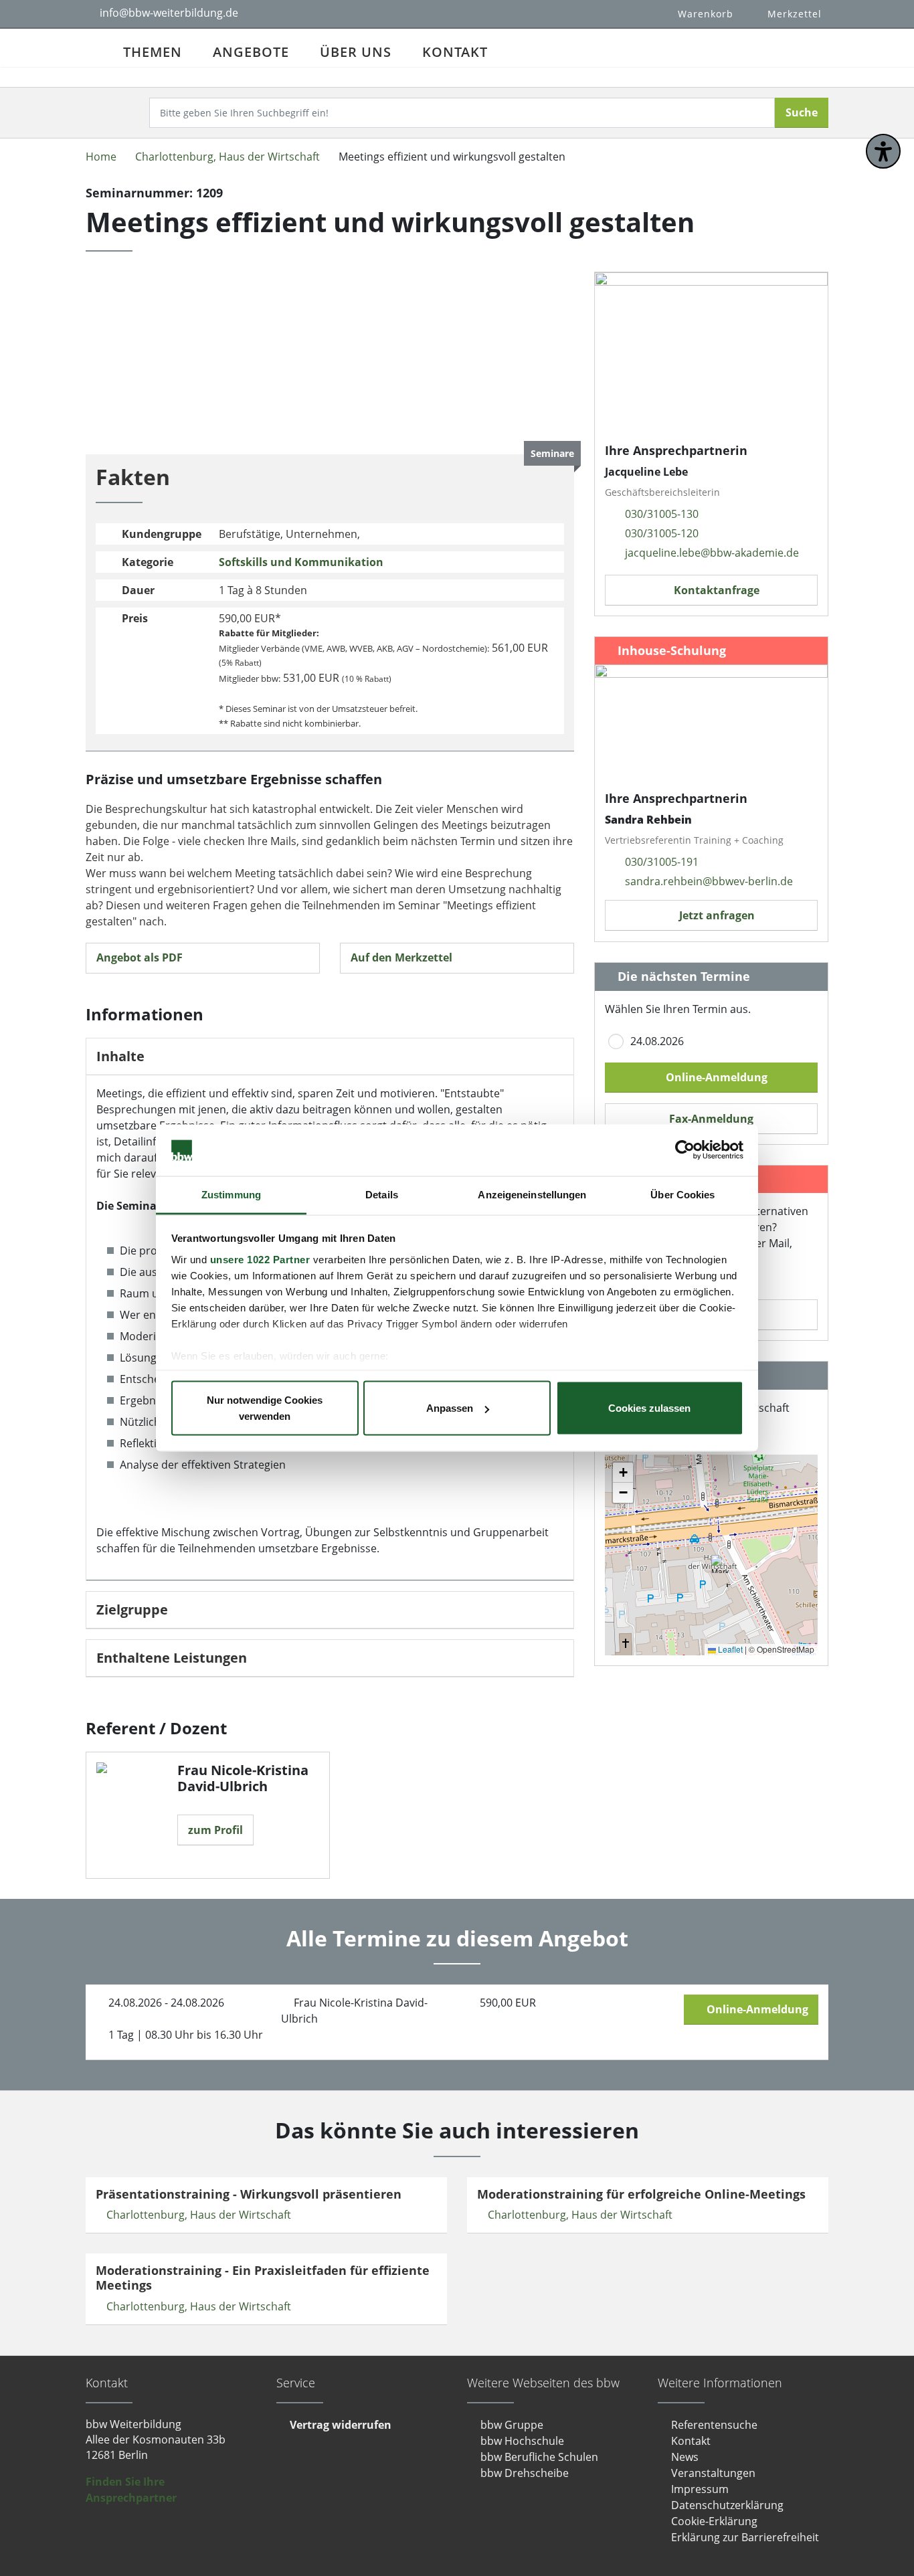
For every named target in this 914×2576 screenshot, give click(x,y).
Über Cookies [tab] (682, 1194)
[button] (720, 1564)
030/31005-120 (662, 533)
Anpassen (450, 1408)
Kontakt (455, 52)
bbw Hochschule (522, 2441)
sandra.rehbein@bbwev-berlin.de (709, 881)
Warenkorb (706, 14)
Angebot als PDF (140, 957)
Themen (153, 52)
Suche (802, 112)
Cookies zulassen (649, 1408)
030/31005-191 (662, 862)
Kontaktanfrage (715, 590)
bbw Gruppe (512, 2425)
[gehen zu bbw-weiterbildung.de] (97, 48)
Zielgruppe (132, 1610)
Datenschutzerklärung (727, 2505)
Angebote (251, 52)
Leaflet (729, 1649)
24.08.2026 (657, 1041)
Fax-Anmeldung (711, 1119)
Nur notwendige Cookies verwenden (265, 1408)
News (685, 2457)
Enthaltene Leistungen (172, 1658)
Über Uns (356, 52)
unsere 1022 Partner (260, 1259)
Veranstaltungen (713, 2473)
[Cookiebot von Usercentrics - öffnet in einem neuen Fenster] (685, 1150)
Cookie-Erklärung (714, 2521)
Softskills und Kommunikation (301, 562)
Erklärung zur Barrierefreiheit (745, 2537)
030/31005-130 (662, 514)
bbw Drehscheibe (525, 2473)
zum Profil (215, 1830)
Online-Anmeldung (715, 1077)
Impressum (700, 2489)
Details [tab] (382, 1194)
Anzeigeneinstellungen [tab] (532, 1194)
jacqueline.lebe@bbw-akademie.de (712, 553)
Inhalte (120, 1056)
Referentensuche (714, 2425)
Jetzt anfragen (716, 915)
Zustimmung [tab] (231, 1194)
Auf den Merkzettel (403, 957)
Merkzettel (795, 14)
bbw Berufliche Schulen (539, 2457)
